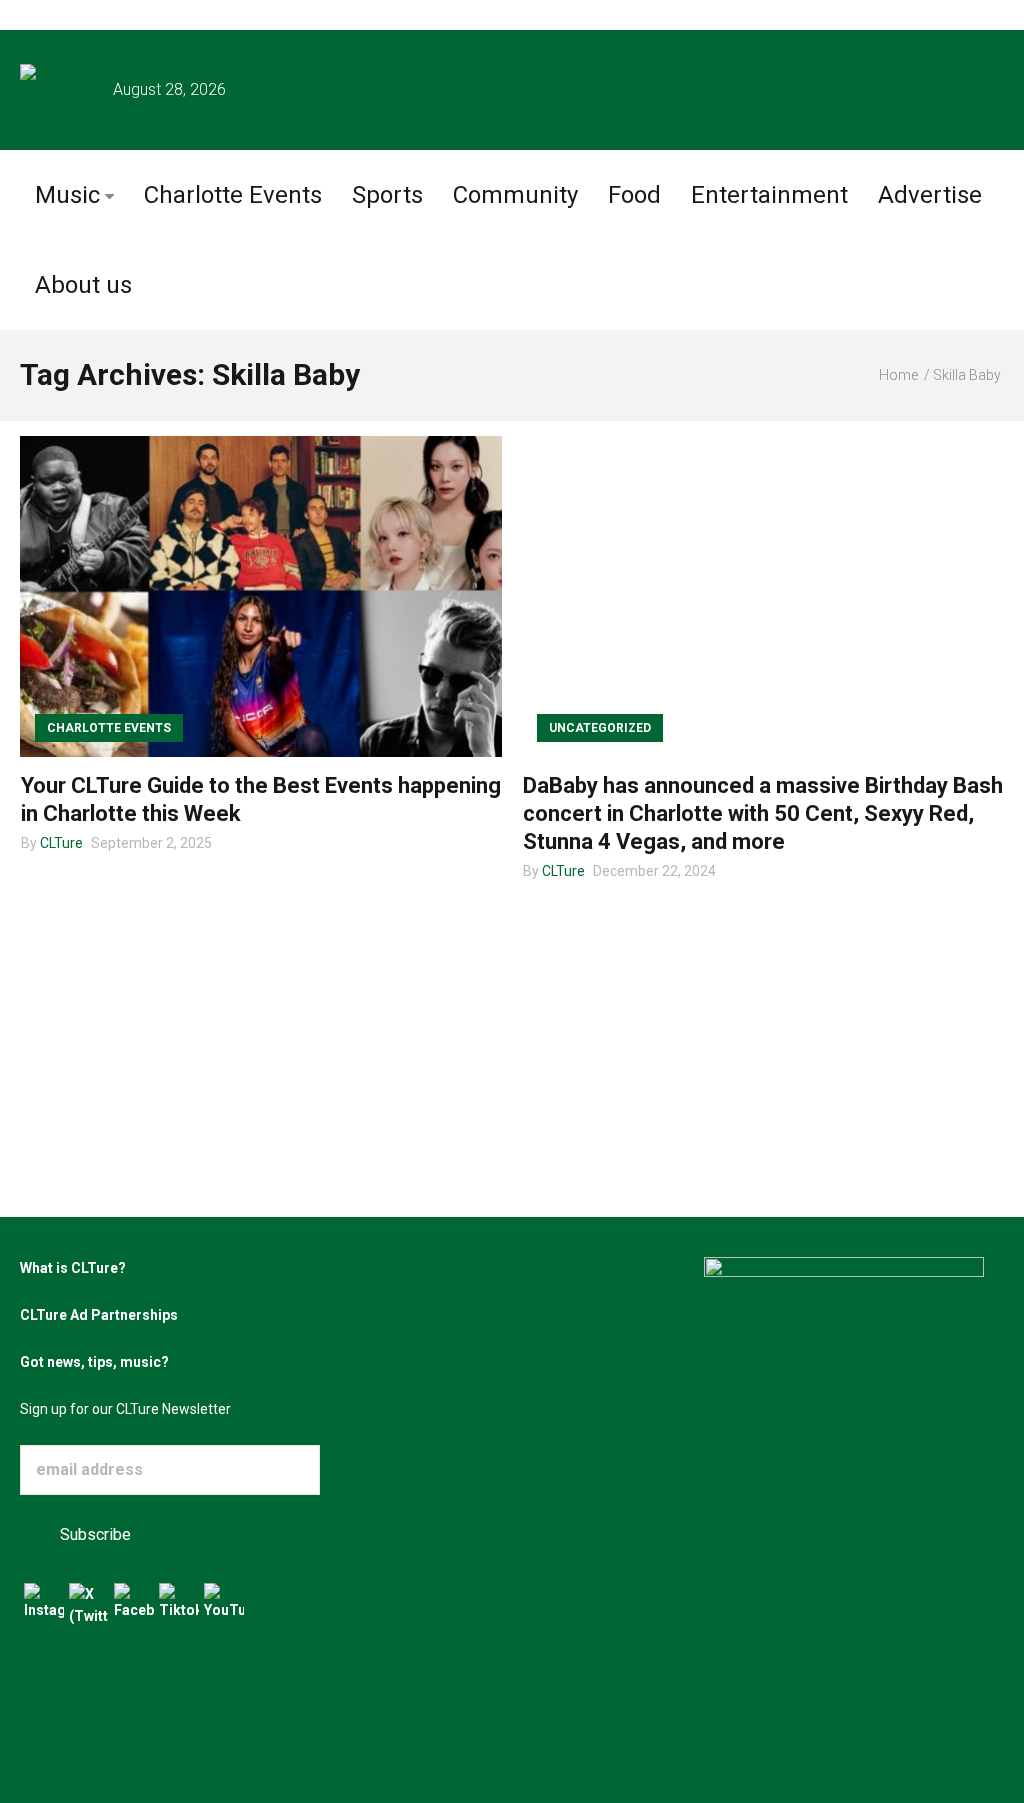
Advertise (930, 195)
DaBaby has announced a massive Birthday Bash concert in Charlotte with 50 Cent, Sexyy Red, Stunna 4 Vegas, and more (763, 813)
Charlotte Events (233, 195)
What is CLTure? (73, 1268)
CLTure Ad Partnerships (99, 1315)
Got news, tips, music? (94, 1362)
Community (515, 195)
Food (634, 195)
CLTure (61, 843)
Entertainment (769, 195)
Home (898, 375)
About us (83, 285)
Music (67, 195)
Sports (387, 195)
